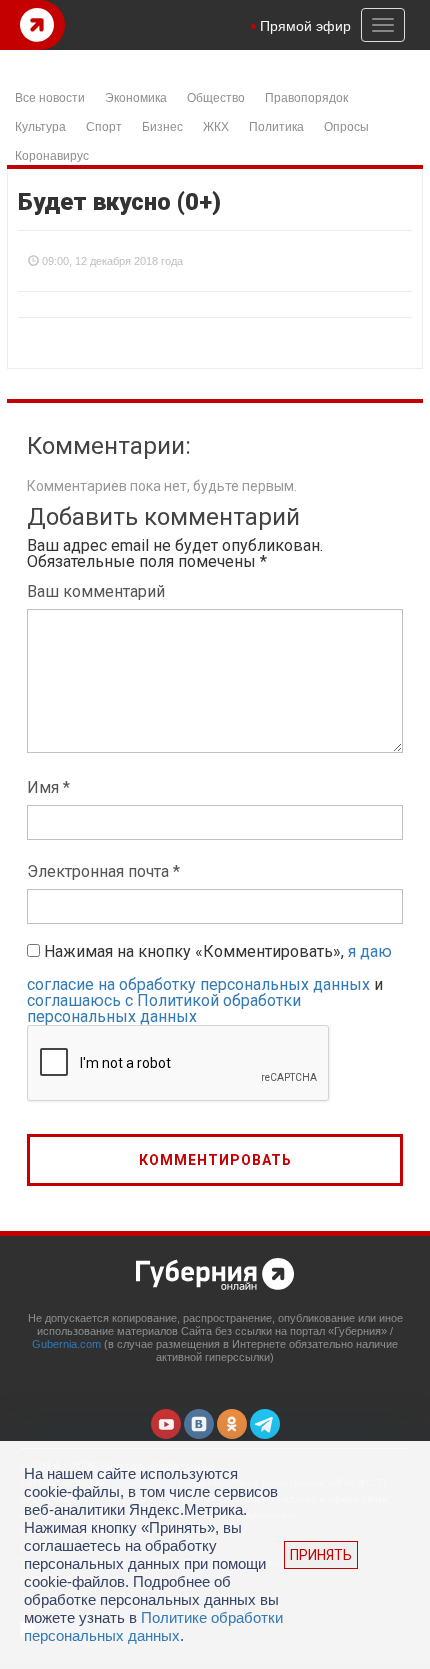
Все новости (50, 96)
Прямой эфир (305, 25)
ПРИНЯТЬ (321, 1555)
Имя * (48, 787)
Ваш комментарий (96, 591)
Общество (216, 96)
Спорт (104, 125)
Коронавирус (52, 154)
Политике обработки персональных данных (153, 1626)
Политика (276, 125)
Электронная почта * (103, 871)
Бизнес (162, 125)
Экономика (136, 96)
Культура (40, 125)
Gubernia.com (66, 1344)
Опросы (346, 125)
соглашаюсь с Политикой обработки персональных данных (164, 1008)
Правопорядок (306, 96)
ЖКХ (216, 125)
